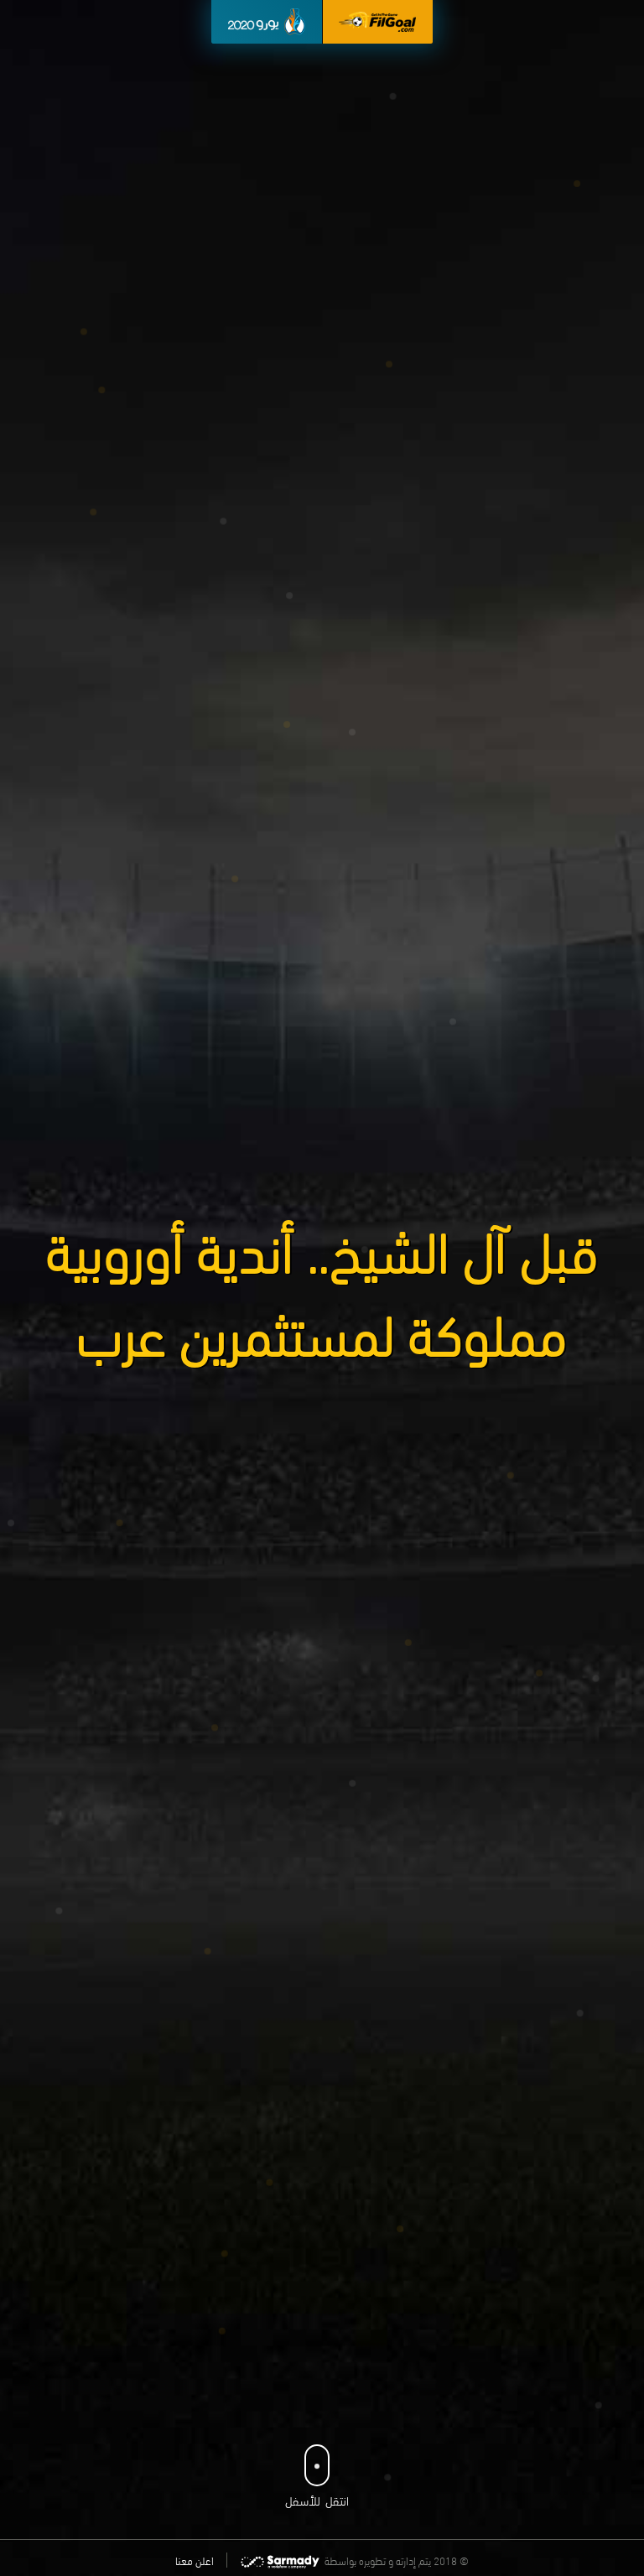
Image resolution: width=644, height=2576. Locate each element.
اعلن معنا (195, 2560)
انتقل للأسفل (317, 2500)
